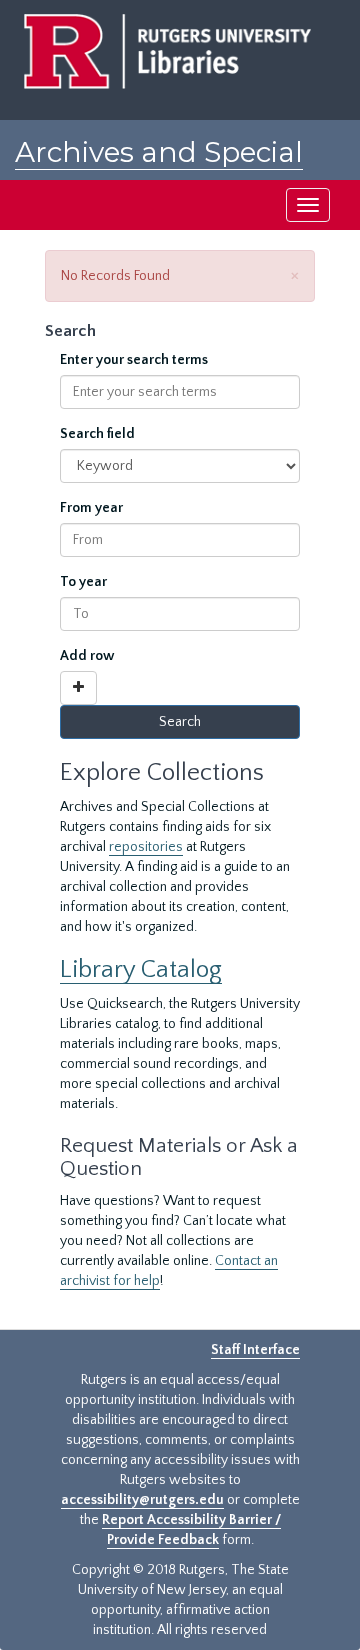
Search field (97, 434)
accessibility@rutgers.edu (142, 1500)
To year (83, 582)
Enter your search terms (134, 360)
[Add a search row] (78, 688)
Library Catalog (141, 969)
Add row (87, 656)
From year (91, 508)
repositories (146, 847)
